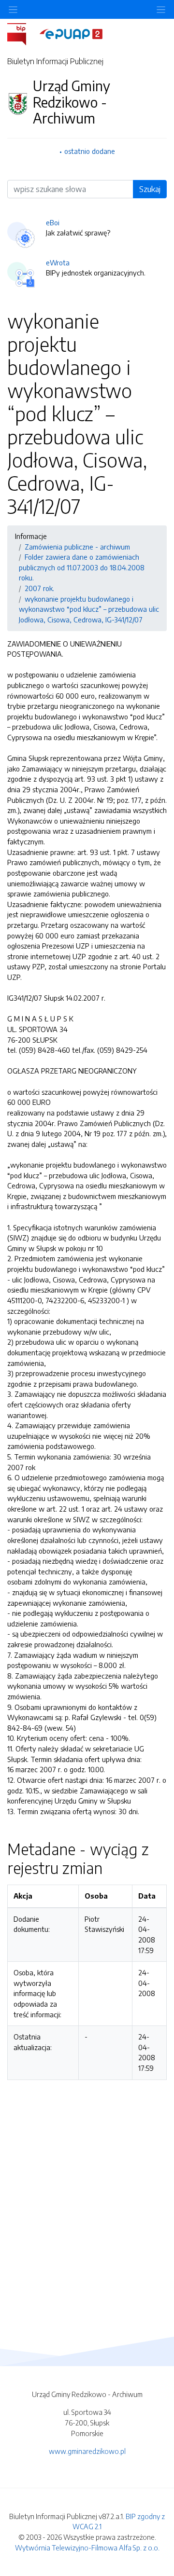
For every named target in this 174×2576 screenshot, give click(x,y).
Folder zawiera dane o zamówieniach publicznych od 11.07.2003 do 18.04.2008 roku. (82, 567)
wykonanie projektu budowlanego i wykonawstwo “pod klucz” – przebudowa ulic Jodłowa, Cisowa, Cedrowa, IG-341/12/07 (89, 609)
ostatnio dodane (90, 151)
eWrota (58, 262)
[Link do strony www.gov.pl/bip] (22, 33)
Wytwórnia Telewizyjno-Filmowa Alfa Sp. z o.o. (87, 2548)
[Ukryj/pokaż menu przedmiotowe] (13, 9)
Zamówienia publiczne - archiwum (77, 547)
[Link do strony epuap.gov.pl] (71, 33)
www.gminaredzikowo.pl (87, 2451)
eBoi (53, 222)
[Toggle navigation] (161, 9)
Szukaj (150, 189)
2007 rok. (39, 588)
